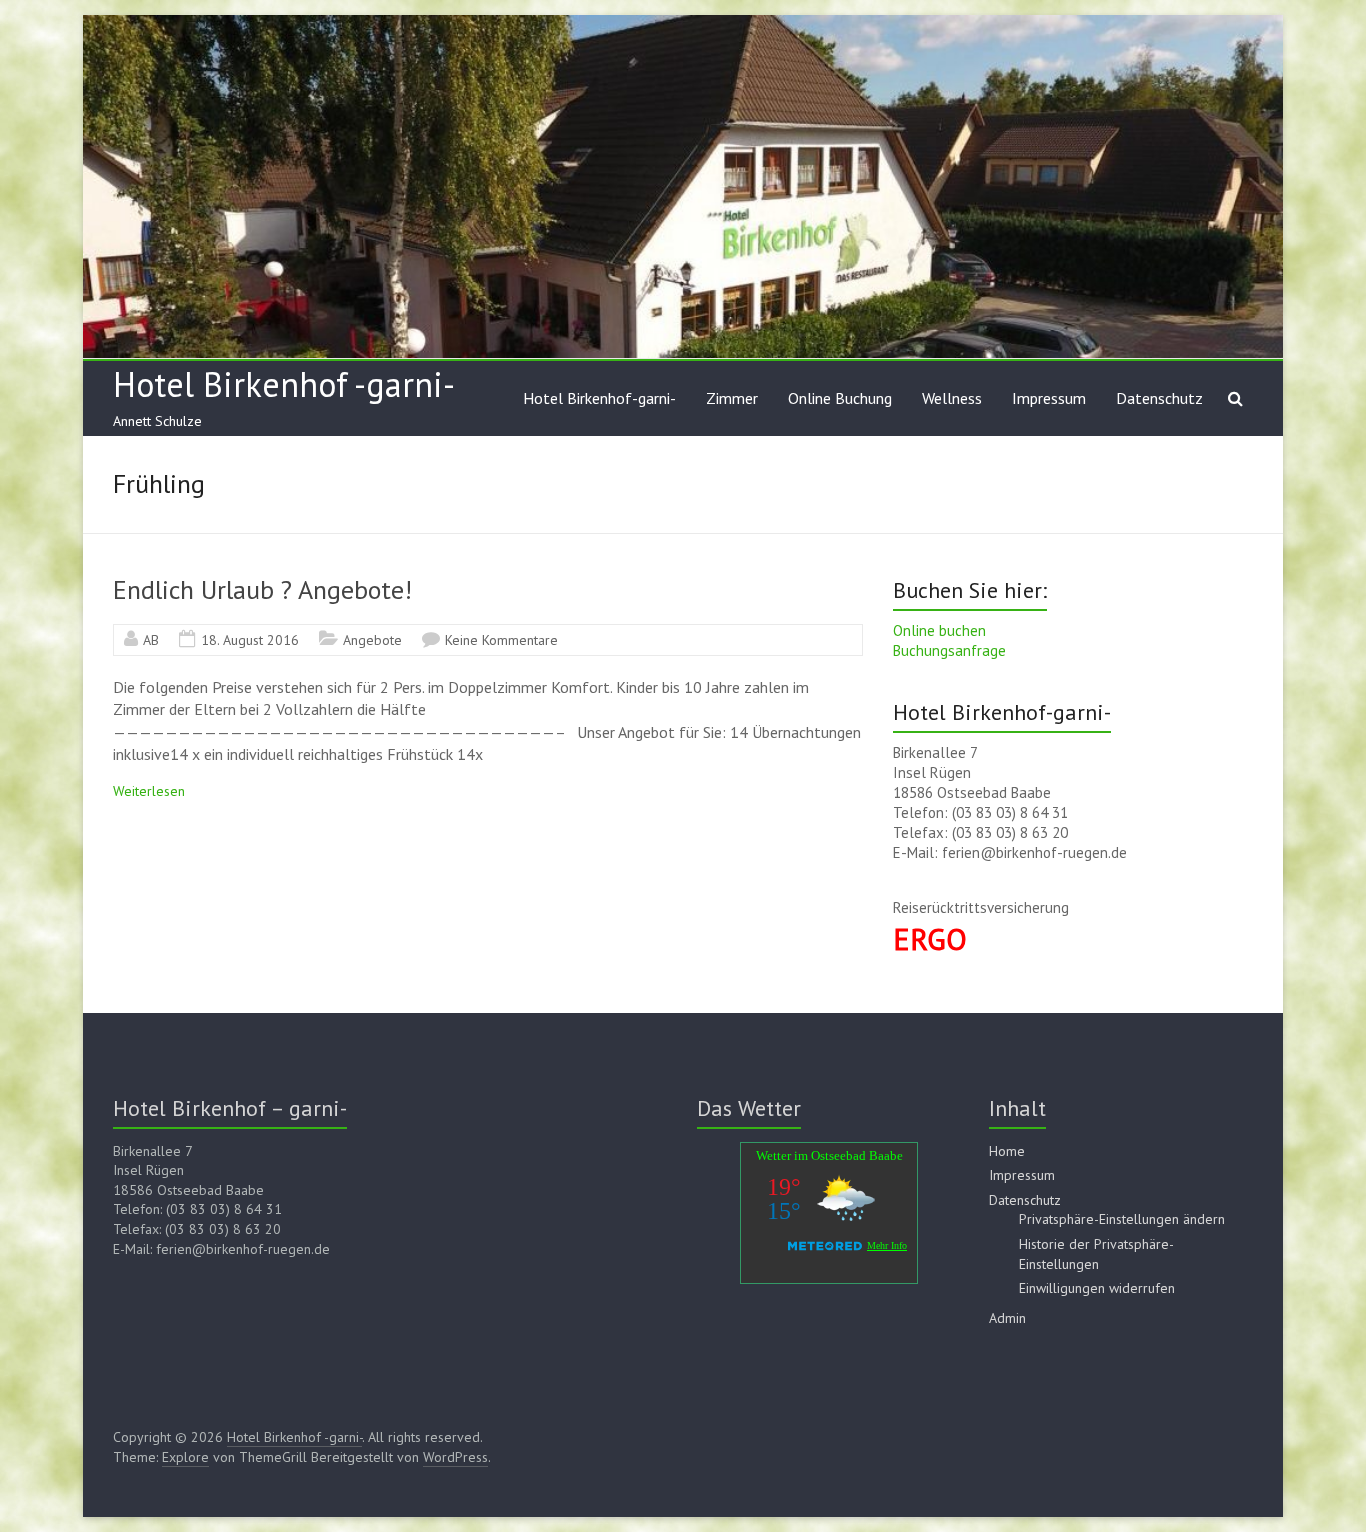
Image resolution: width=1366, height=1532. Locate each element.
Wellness (952, 398)
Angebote (372, 640)
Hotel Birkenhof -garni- (284, 384)
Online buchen (939, 630)
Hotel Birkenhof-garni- (599, 398)
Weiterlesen (149, 791)
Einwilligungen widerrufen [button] (1097, 1288)
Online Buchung (840, 398)
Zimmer (732, 398)
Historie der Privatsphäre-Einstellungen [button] (1096, 1254)
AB (151, 640)
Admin (1007, 1318)
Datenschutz (1159, 398)
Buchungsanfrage (949, 650)
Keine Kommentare (501, 640)
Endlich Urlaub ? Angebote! (262, 589)
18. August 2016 (250, 640)
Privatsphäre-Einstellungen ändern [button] (1122, 1219)
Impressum (1049, 398)
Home (1007, 1151)
